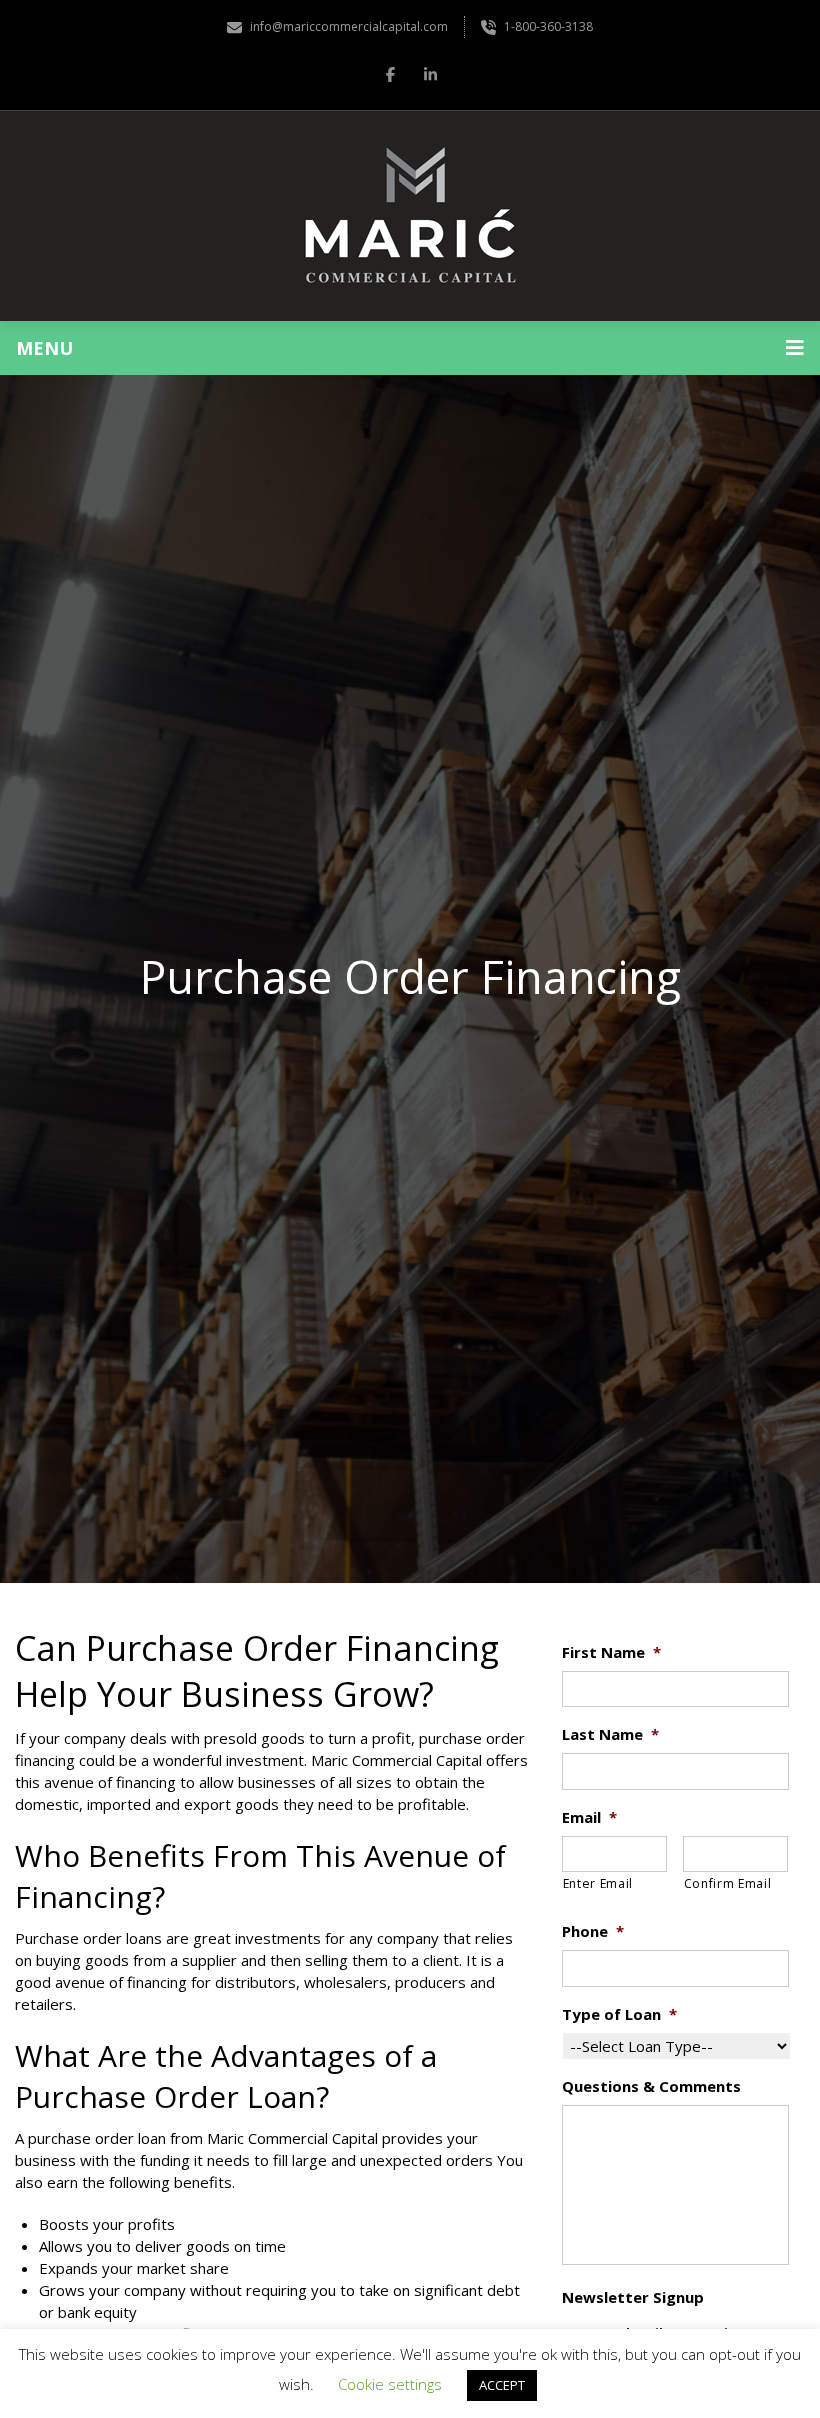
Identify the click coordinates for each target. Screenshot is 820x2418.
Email (589, 1817)
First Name (611, 1652)
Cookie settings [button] (390, 2384)
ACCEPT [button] (502, 2385)
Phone (593, 1931)
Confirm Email (728, 1883)
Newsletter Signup (633, 2297)
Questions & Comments (651, 2086)
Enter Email (598, 1883)
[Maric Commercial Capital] (410, 216)
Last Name (610, 1734)
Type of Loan (619, 2014)
